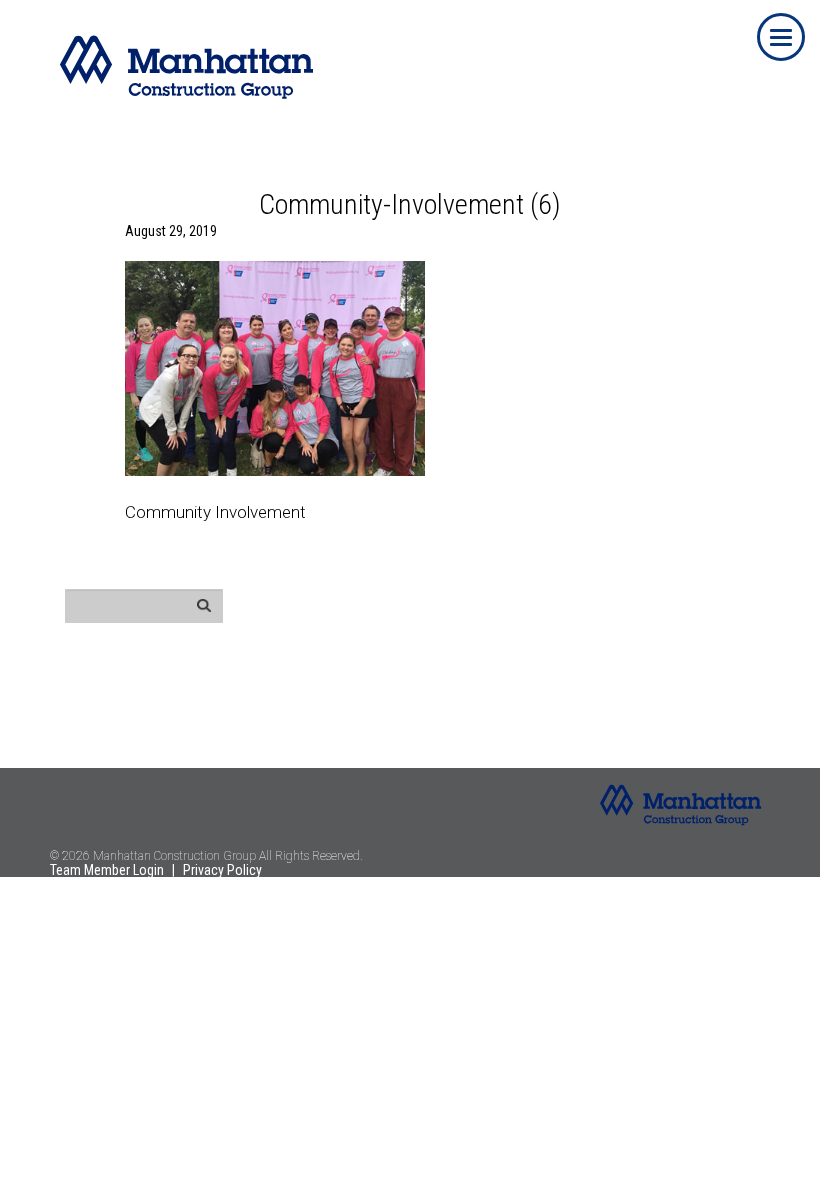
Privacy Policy (222, 870)
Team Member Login (107, 870)
